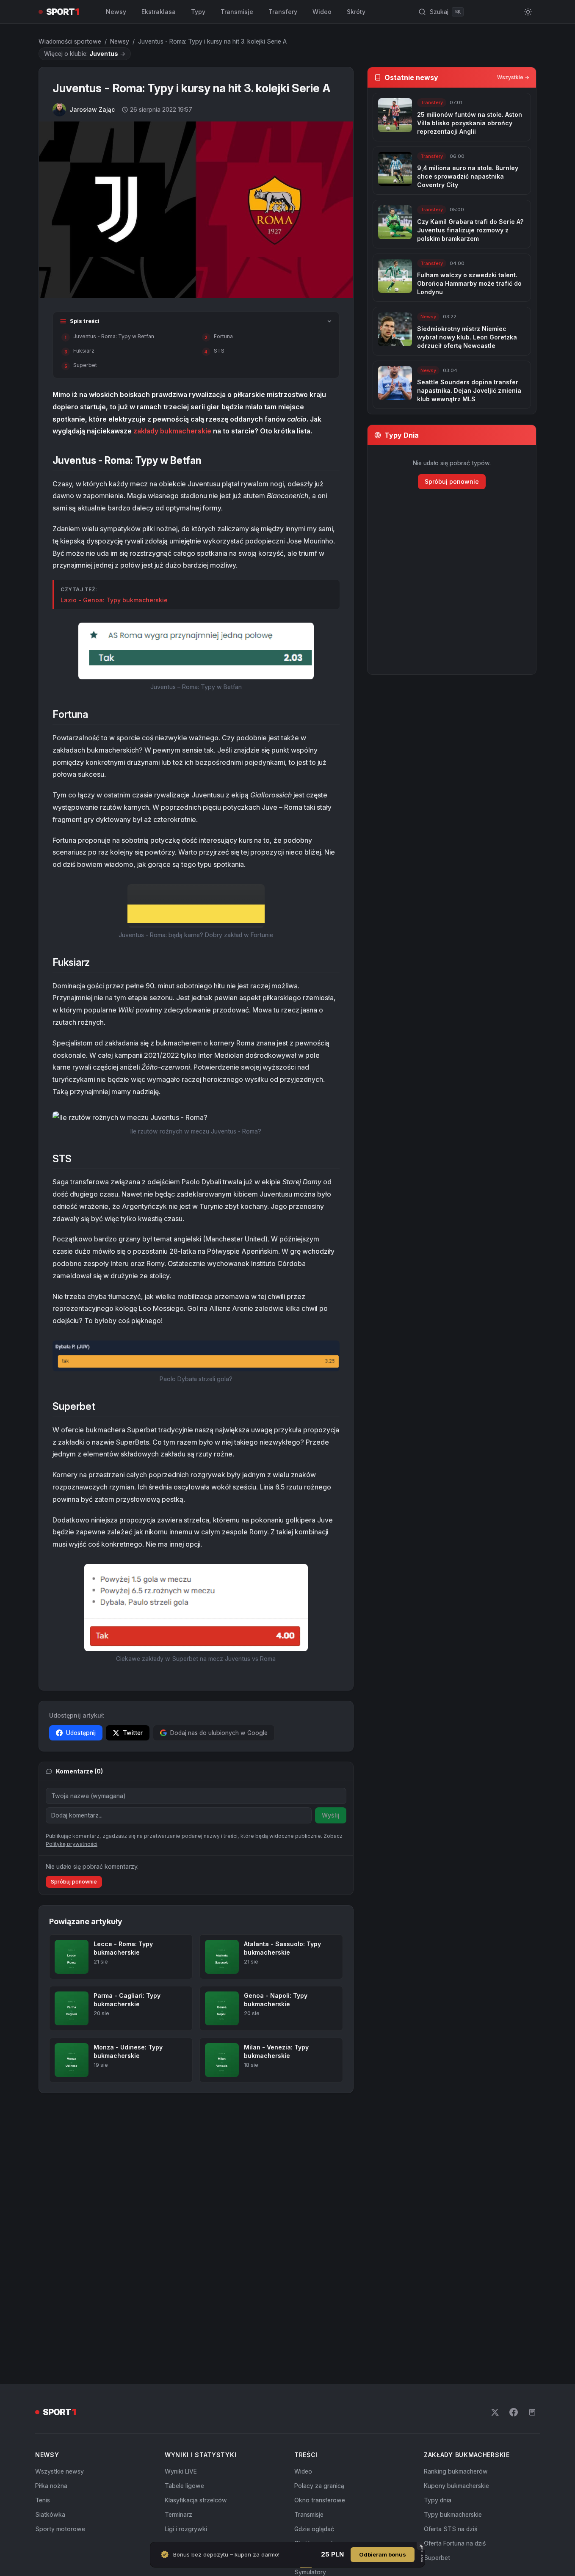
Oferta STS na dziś (451, 2529)
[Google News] (532, 2412)
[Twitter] (495, 2412)
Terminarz (178, 2514)
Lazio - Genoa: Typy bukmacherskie (114, 600)
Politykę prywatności (72, 1844)
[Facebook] (514, 2412)
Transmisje (237, 12)
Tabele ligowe (184, 2486)
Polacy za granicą (319, 2486)
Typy (198, 12)
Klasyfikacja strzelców (196, 2500)
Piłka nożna (51, 2486)
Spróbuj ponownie (74, 1882)
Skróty (356, 12)
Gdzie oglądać (314, 2529)
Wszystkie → (513, 77)
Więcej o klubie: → (85, 54)
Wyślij (331, 1815)
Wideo (322, 12)
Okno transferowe (320, 2500)
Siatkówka (50, 2514)
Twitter (133, 1733)
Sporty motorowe (60, 2529)
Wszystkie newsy (59, 2471)
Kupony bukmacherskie (456, 2486)
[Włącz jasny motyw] (528, 12)
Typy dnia (438, 2500)
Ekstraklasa (159, 12)
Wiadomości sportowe (70, 41)
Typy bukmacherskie (453, 2514)
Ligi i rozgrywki (186, 2529)
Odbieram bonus (383, 2554)
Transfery (283, 12)
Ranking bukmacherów (456, 2471)
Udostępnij (81, 1733)
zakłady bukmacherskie (172, 431)
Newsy (116, 12)
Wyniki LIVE (181, 2471)
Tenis (43, 2500)
